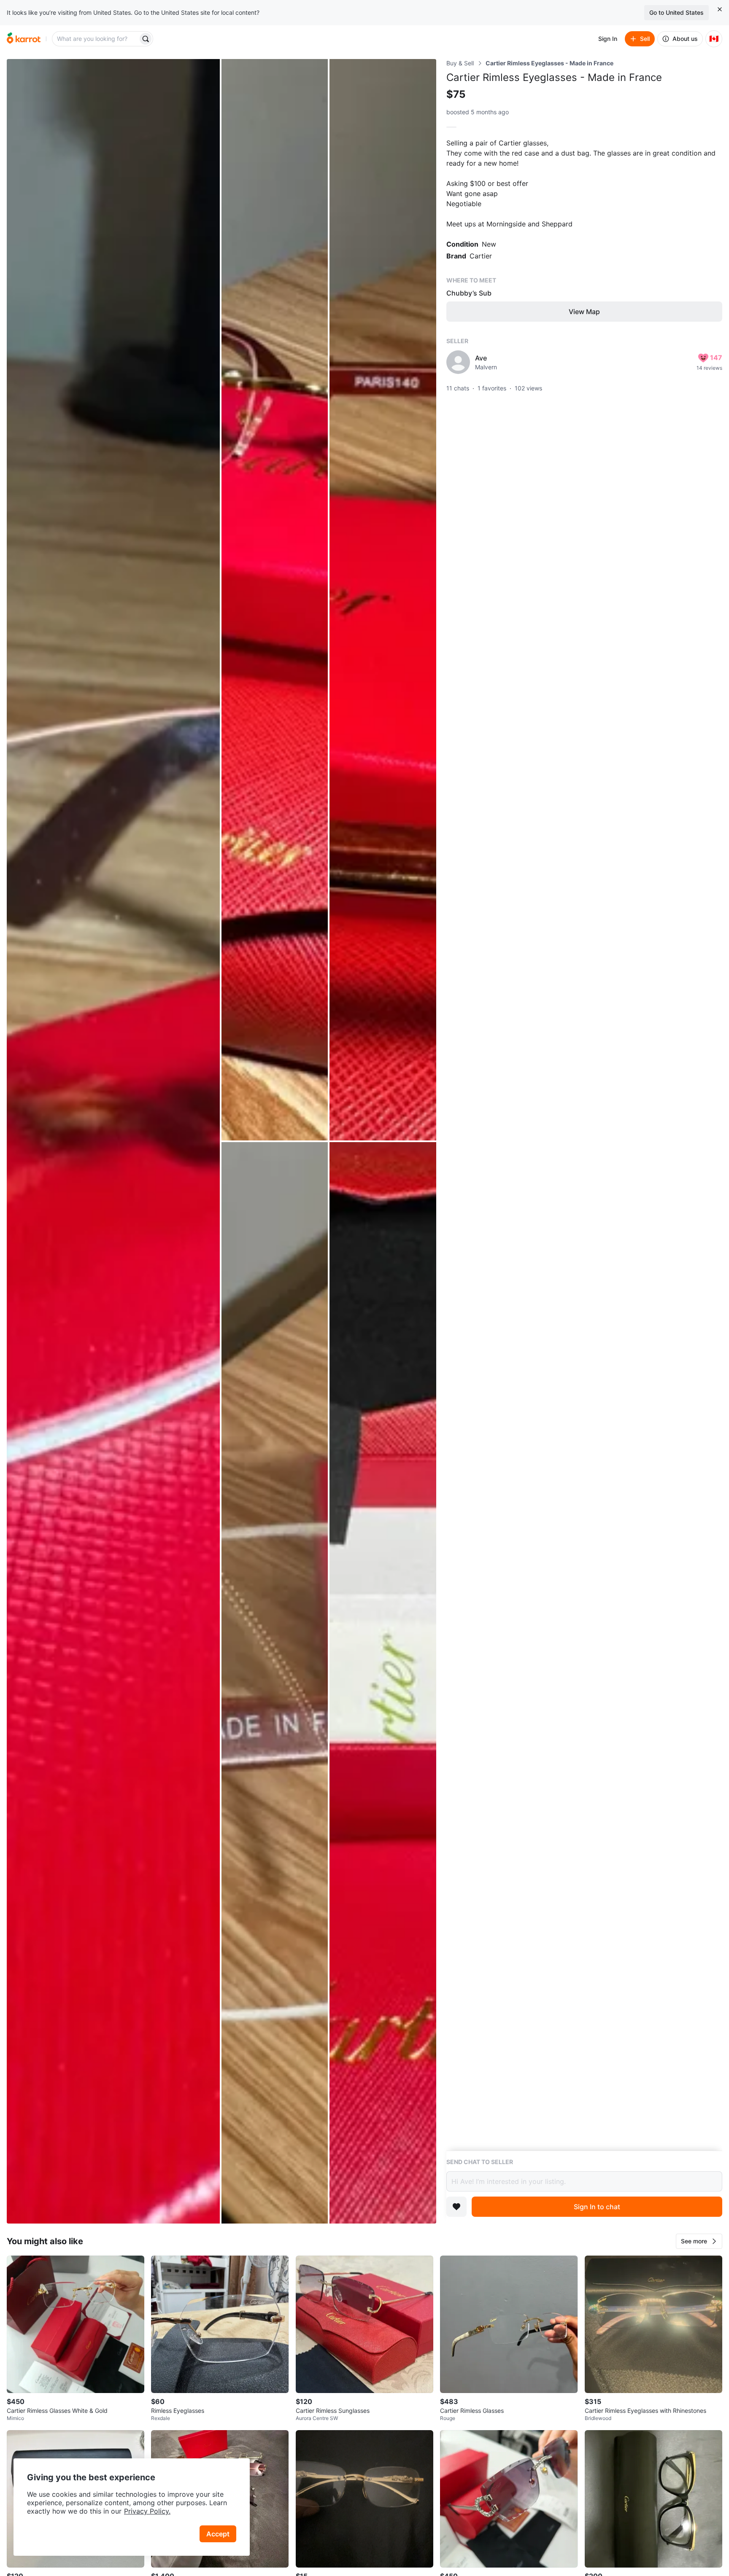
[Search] (146, 39)
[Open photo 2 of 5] (275, 600)
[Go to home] (24, 39)
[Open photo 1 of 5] (113, 1141)
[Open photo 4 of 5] (275, 1683)
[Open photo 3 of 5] (383, 600)
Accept (218, 2534)
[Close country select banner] (720, 9)
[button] (699, 2241)
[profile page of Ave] (458, 362)
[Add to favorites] (456, 2207)
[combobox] (96, 39)
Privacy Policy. (147, 2511)
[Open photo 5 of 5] (383, 1683)
